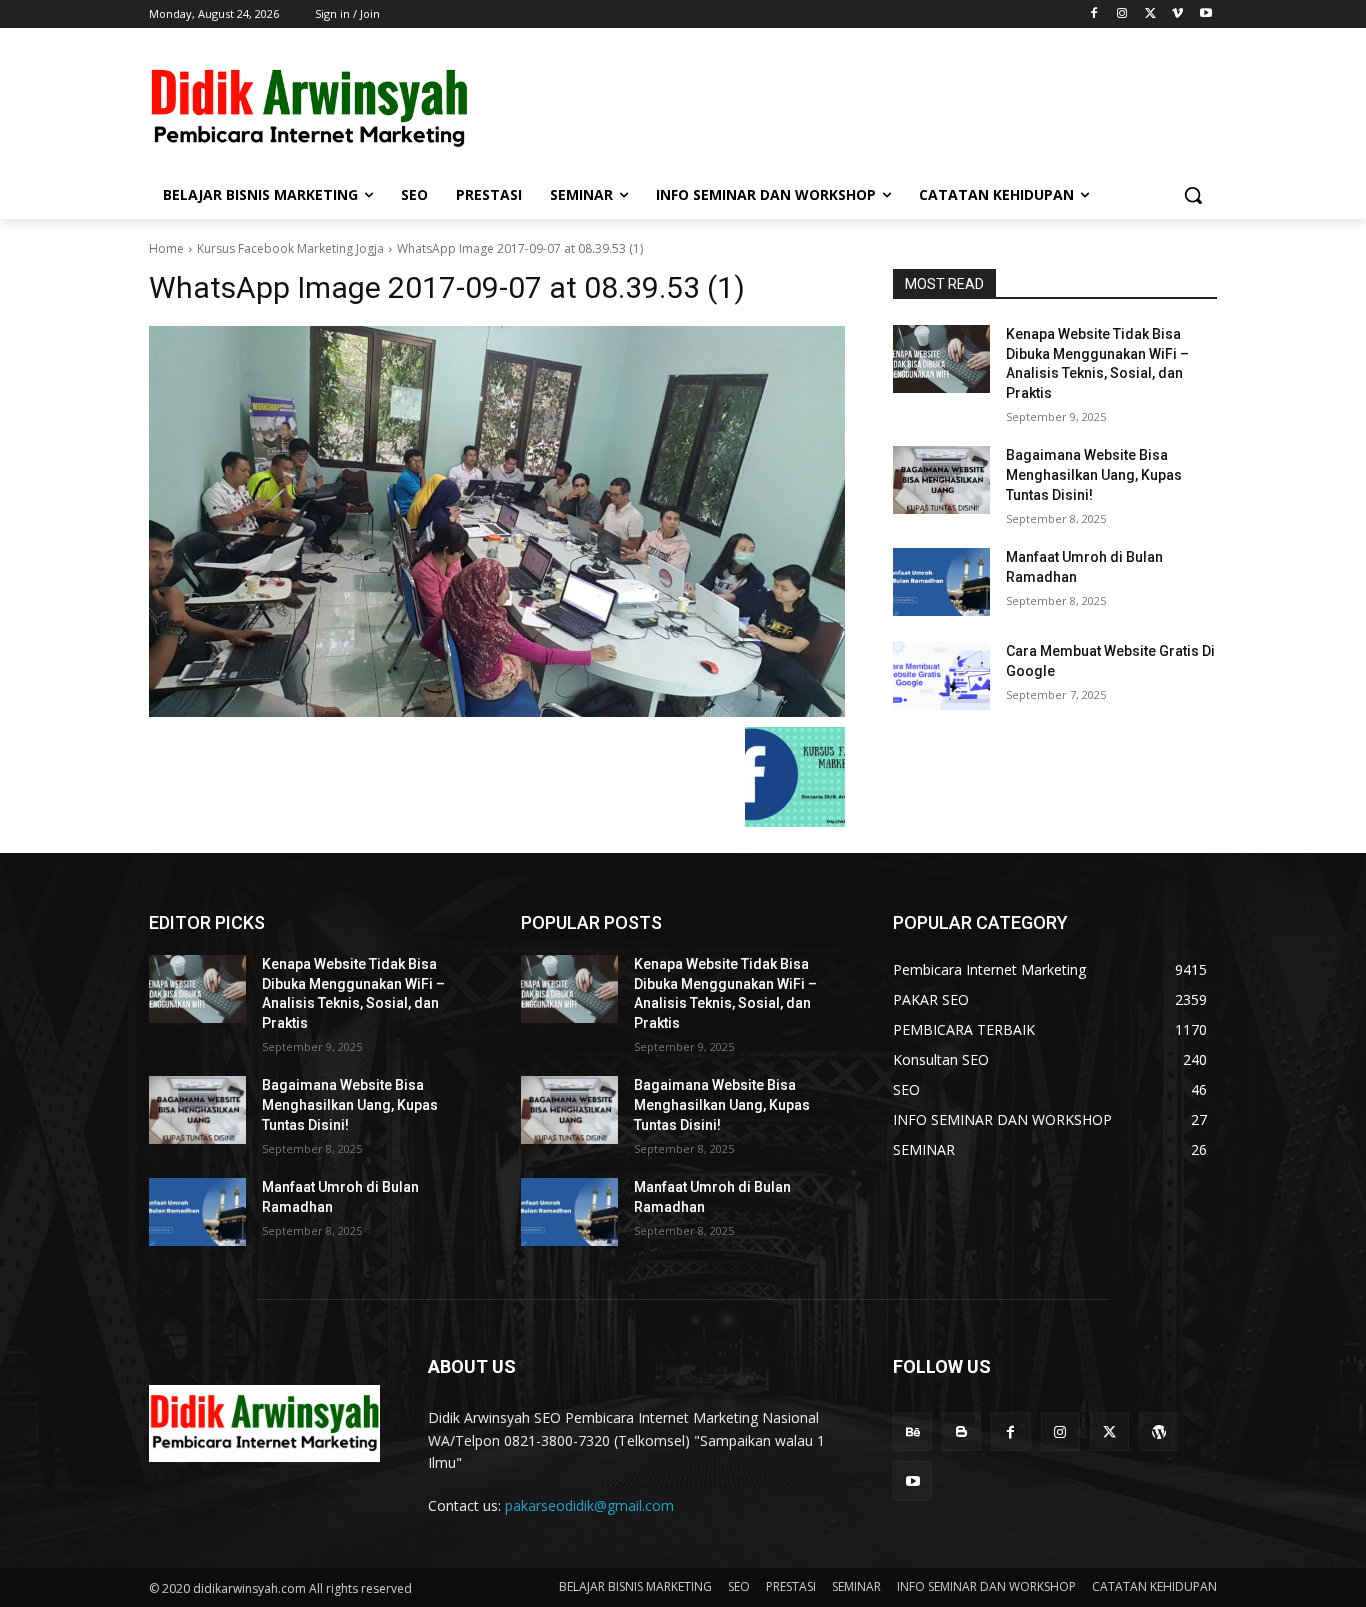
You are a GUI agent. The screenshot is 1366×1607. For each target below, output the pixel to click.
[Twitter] (1150, 14)
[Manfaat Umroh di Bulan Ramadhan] (941, 582)
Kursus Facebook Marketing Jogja (290, 248)
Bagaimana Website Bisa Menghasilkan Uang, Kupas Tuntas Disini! (1094, 474)
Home (166, 248)
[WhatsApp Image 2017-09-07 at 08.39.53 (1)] (497, 521)
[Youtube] (1205, 14)
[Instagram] (1122, 14)
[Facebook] (1094, 14)
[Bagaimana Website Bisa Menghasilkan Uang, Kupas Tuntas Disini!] (941, 480)
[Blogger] (961, 1431)
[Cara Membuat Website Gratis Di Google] (941, 676)
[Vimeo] (1177, 14)
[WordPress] (1158, 1431)
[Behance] (912, 1431)
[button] (1193, 195)
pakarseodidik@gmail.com (589, 1505)
